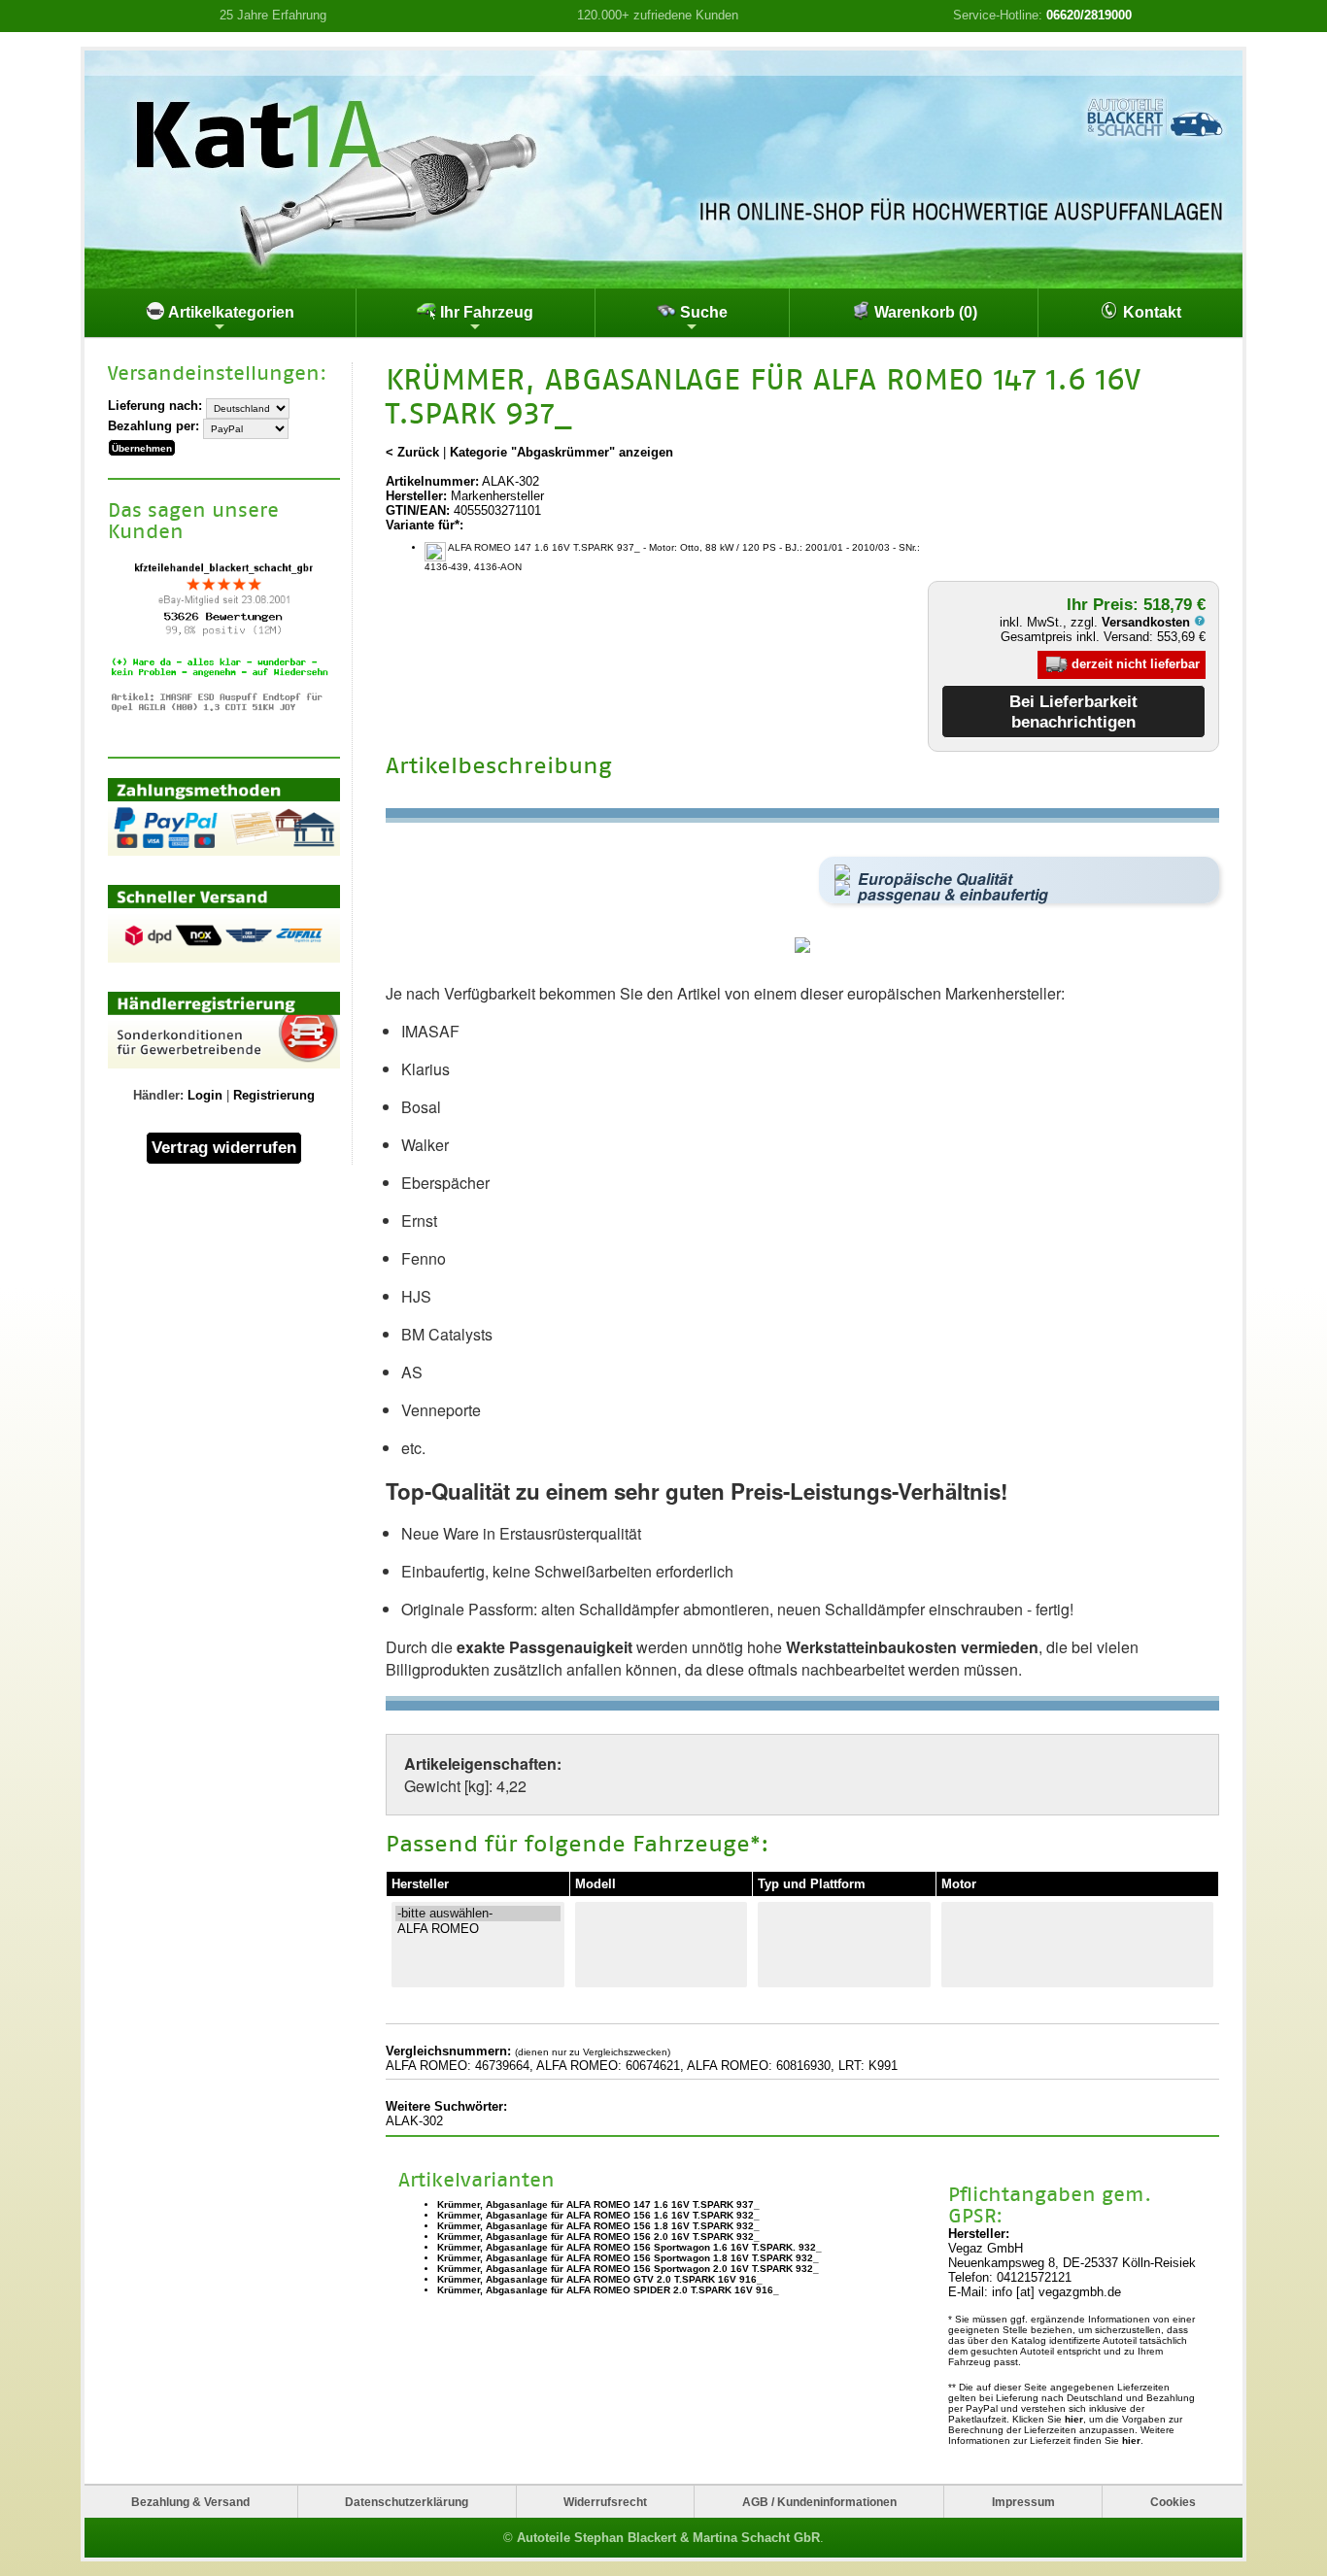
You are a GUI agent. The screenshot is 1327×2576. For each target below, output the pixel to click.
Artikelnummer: (432, 481)
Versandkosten (1148, 622)
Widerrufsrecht (605, 2502)
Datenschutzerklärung (407, 2502)
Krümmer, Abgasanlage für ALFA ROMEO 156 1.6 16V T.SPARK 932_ (598, 2215)
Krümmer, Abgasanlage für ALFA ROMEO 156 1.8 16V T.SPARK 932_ (598, 2226)
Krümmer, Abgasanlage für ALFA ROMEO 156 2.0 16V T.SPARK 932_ (598, 2237)
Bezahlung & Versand (190, 2502)
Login (205, 1095)
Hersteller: (416, 496)
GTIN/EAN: (418, 510)
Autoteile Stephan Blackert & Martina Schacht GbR (668, 2538)
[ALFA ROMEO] (478, 1929)
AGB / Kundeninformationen (819, 2502)
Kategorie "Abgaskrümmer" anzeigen (561, 452)
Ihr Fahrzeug (485, 312)
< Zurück (412, 452)
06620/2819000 (1089, 15)
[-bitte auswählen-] (478, 1914)
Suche (702, 312)
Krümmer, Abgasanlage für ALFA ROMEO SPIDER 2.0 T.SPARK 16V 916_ (608, 2290)
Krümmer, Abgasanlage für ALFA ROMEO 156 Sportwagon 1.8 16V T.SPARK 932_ (628, 2258)
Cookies (1173, 2502)
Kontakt (1150, 312)
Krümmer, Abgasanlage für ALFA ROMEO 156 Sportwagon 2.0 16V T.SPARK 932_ (628, 2269)
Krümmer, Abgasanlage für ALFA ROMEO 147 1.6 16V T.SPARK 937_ (598, 2204)
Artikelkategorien (230, 312)
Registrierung (274, 1095)
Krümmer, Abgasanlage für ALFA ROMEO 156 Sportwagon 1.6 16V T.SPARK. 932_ (629, 2247)
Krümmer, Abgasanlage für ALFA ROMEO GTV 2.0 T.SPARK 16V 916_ (600, 2279)
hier (1074, 2419)
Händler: (158, 1095)
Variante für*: (425, 525)
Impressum (1023, 2502)
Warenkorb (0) (924, 312)
